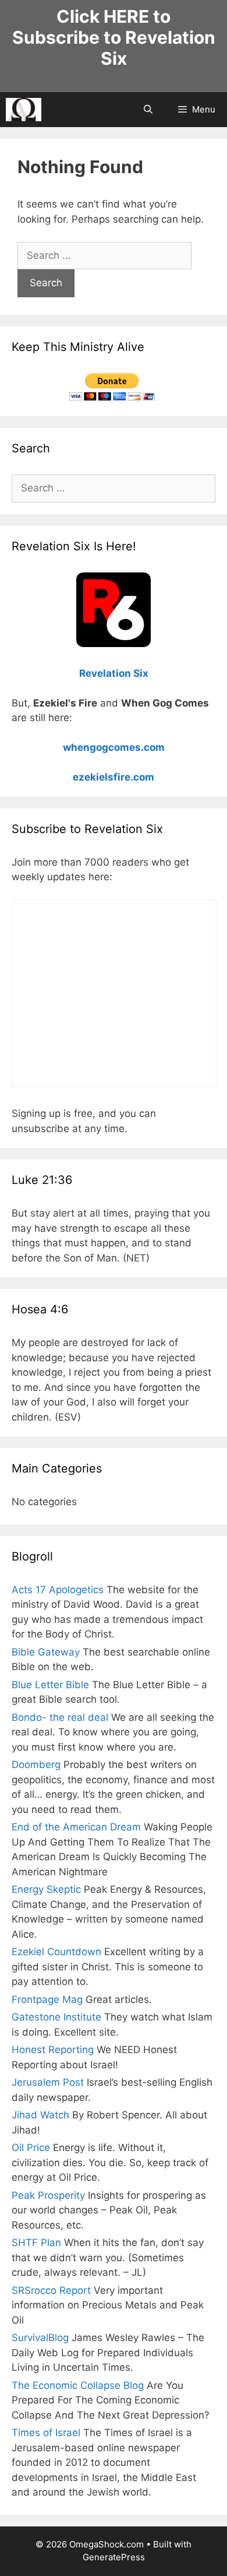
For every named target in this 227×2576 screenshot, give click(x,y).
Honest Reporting (53, 2050)
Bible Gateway (46, 1652)
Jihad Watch (40, 2115)
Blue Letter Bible (50, 1685)
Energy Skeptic (46, 1889)
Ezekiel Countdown (56, 1952)
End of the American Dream (76, 1827)
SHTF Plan (36, 2243)
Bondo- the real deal (60, 1717)
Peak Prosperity (48, 2195)
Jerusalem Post (48, 2082)
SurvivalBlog (40, 2338)
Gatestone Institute (56, 2017)
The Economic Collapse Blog (78, 2385)
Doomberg (36, 1765)
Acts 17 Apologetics (58, 1590)
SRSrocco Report (51, 2290)
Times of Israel (46, 2433)
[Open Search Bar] (148, 110)
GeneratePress (114, 2557)
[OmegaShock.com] (24, 110)
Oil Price (31, 2148)
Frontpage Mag (47, 1999)
